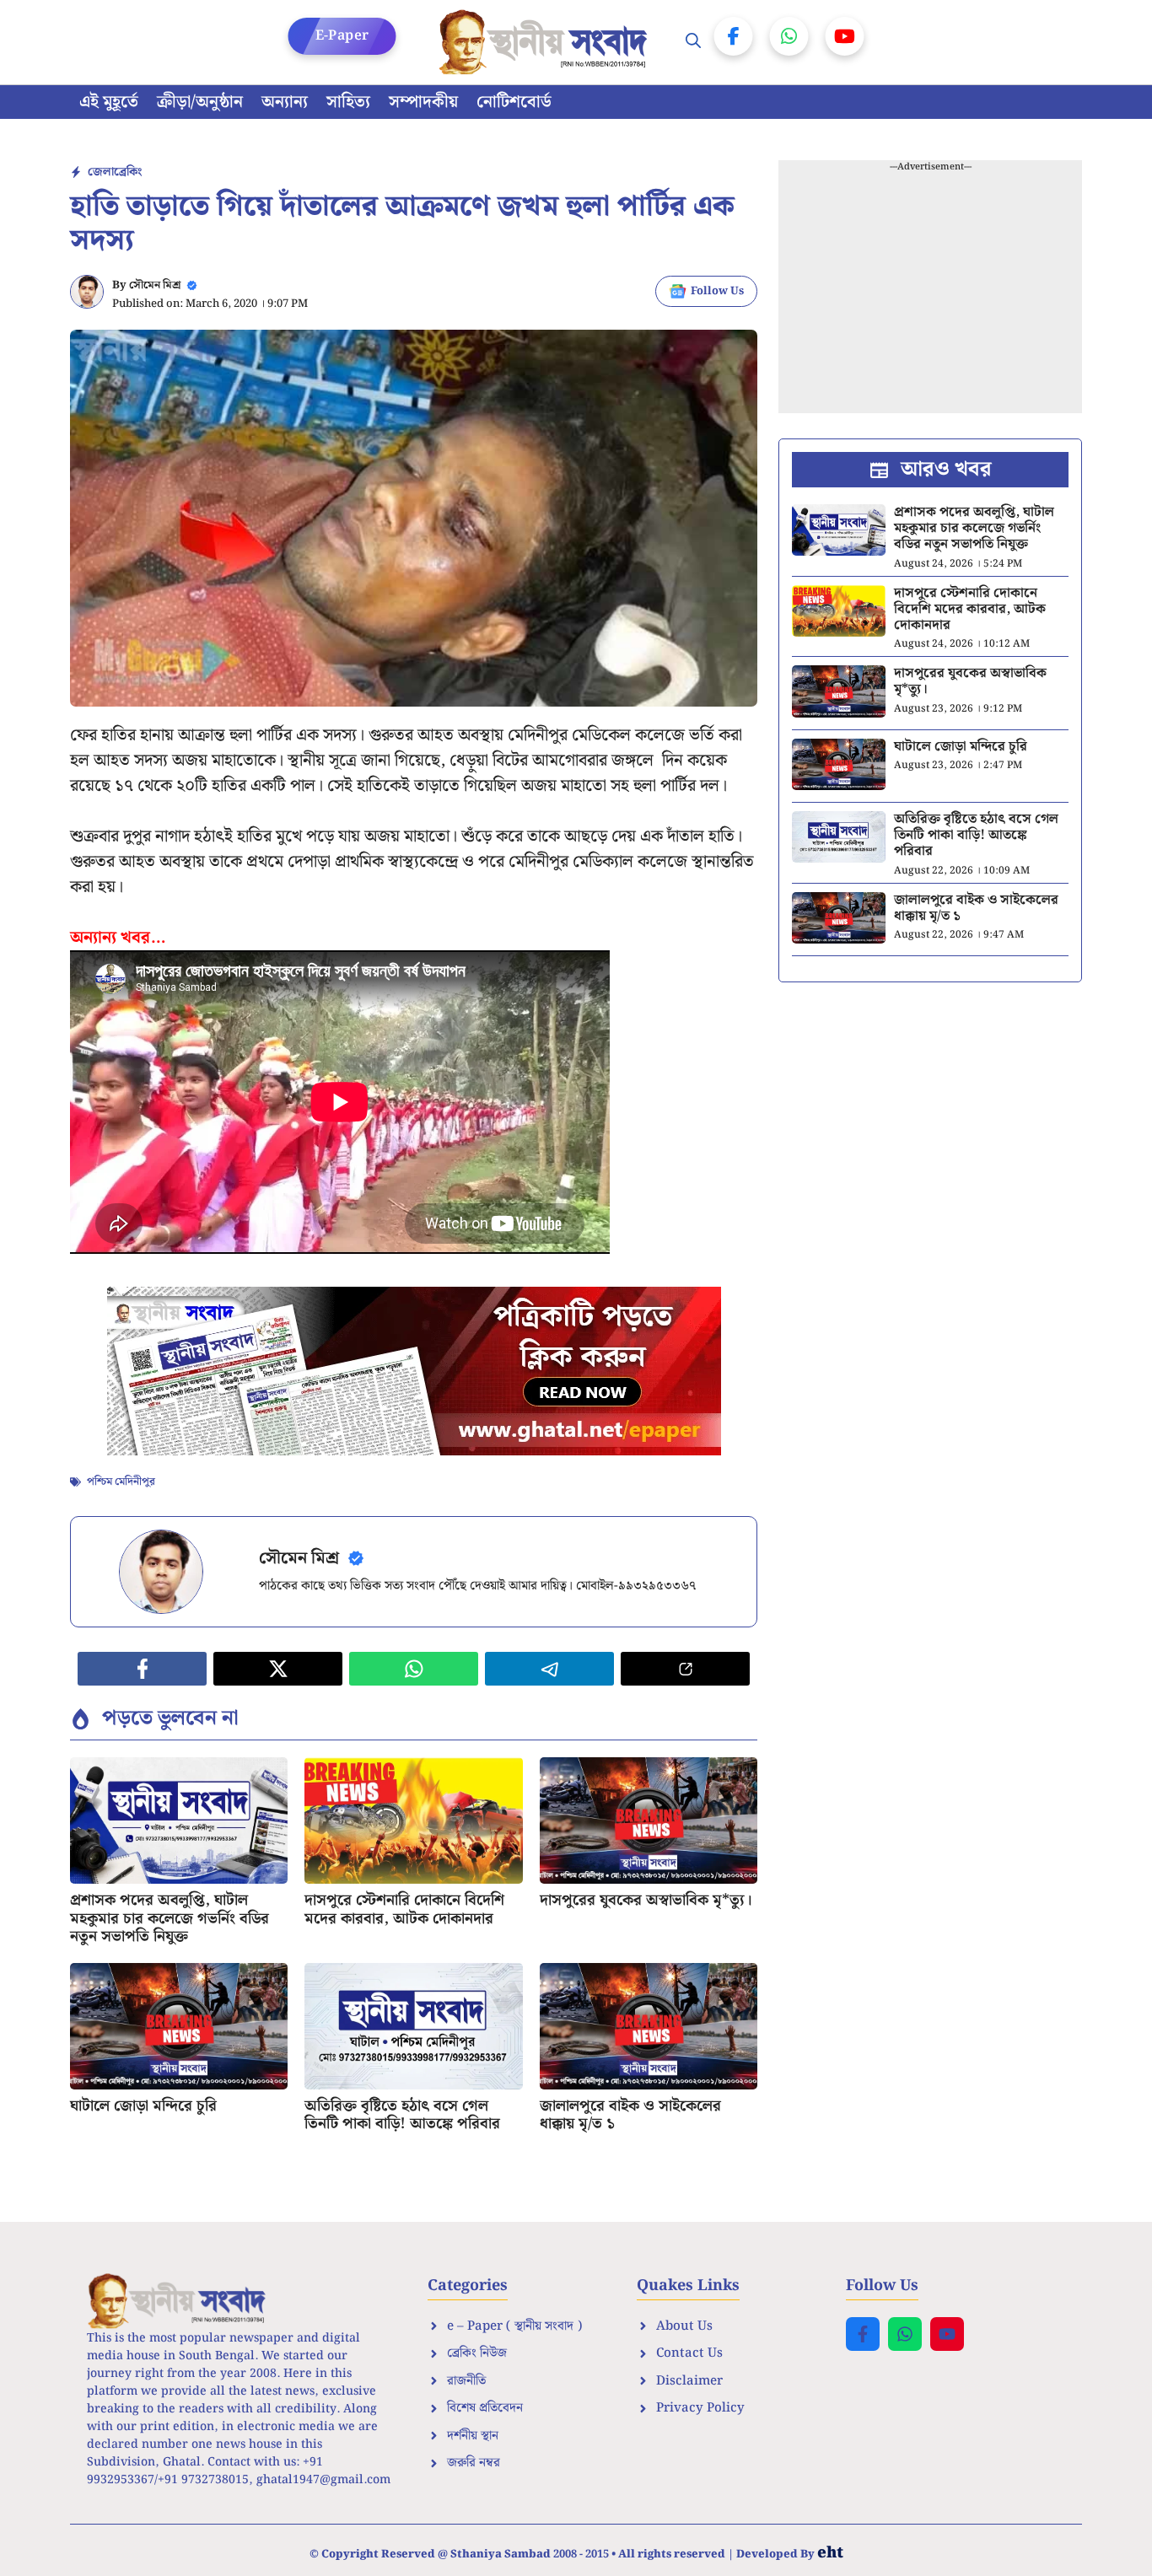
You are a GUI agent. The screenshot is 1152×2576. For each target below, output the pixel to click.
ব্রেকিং (128, 172)
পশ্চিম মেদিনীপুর (121, 1482)
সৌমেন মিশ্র (155, 285)
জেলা (101, 172)
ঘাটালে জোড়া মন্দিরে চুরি (143, 2106)
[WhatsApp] (789, 36)
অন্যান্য (285, 102)
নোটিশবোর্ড (514, 102)
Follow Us (717, 291)
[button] (693, 42)
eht (830, 2553)
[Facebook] (734, 36)
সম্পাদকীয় (423, 102)
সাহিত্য (348, 102)
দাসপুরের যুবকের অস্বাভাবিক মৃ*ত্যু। (646, 1900)
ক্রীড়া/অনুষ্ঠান (200, 102)
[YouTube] (845, 36)
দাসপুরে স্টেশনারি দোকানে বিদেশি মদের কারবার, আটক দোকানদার (404, 1909)
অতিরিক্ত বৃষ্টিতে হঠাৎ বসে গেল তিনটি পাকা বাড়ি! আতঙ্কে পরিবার (402, 2115)
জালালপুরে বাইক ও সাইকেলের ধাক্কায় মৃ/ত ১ (630, 2115)
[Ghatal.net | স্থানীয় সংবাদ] (546, 42)
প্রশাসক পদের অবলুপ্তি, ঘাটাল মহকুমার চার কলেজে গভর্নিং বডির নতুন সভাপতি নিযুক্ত (170, 1918)
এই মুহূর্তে (109, 102)
